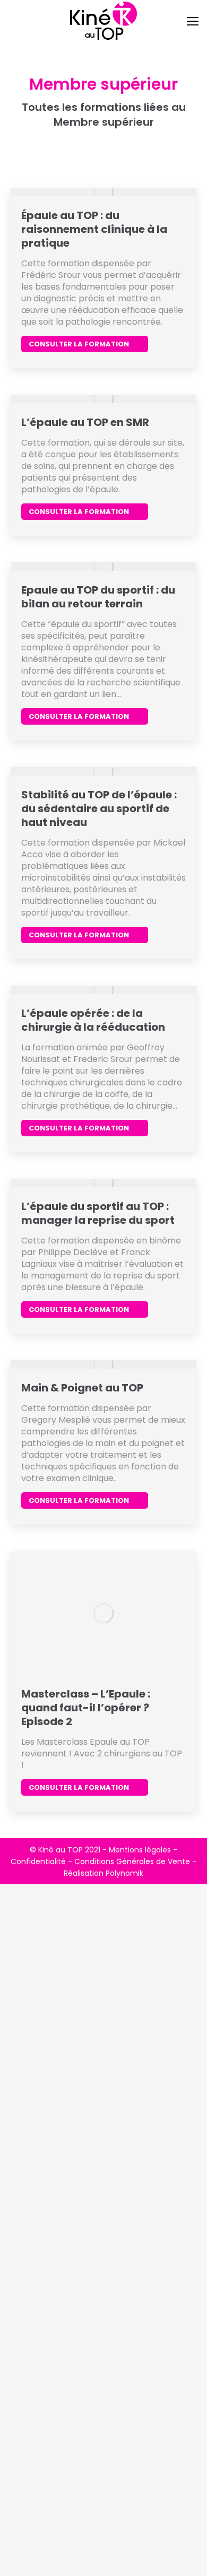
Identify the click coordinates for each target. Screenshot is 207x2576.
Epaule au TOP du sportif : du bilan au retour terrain (98, 597)
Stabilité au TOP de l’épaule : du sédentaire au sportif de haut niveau (99, 808)
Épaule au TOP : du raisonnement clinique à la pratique (94, 229)
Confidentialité (38, 1861)
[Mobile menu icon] (193, 21)
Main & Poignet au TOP (82, 1388)
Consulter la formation (79, 344)
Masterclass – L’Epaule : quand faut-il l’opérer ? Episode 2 (86, 1708)
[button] (29, 16)
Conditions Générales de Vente (132, 1861)
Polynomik (124, 1873)
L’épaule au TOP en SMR (85, 422)
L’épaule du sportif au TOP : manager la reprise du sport (98, 1213)
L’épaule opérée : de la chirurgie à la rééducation (93, 1020)
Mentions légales (140, 1850)
